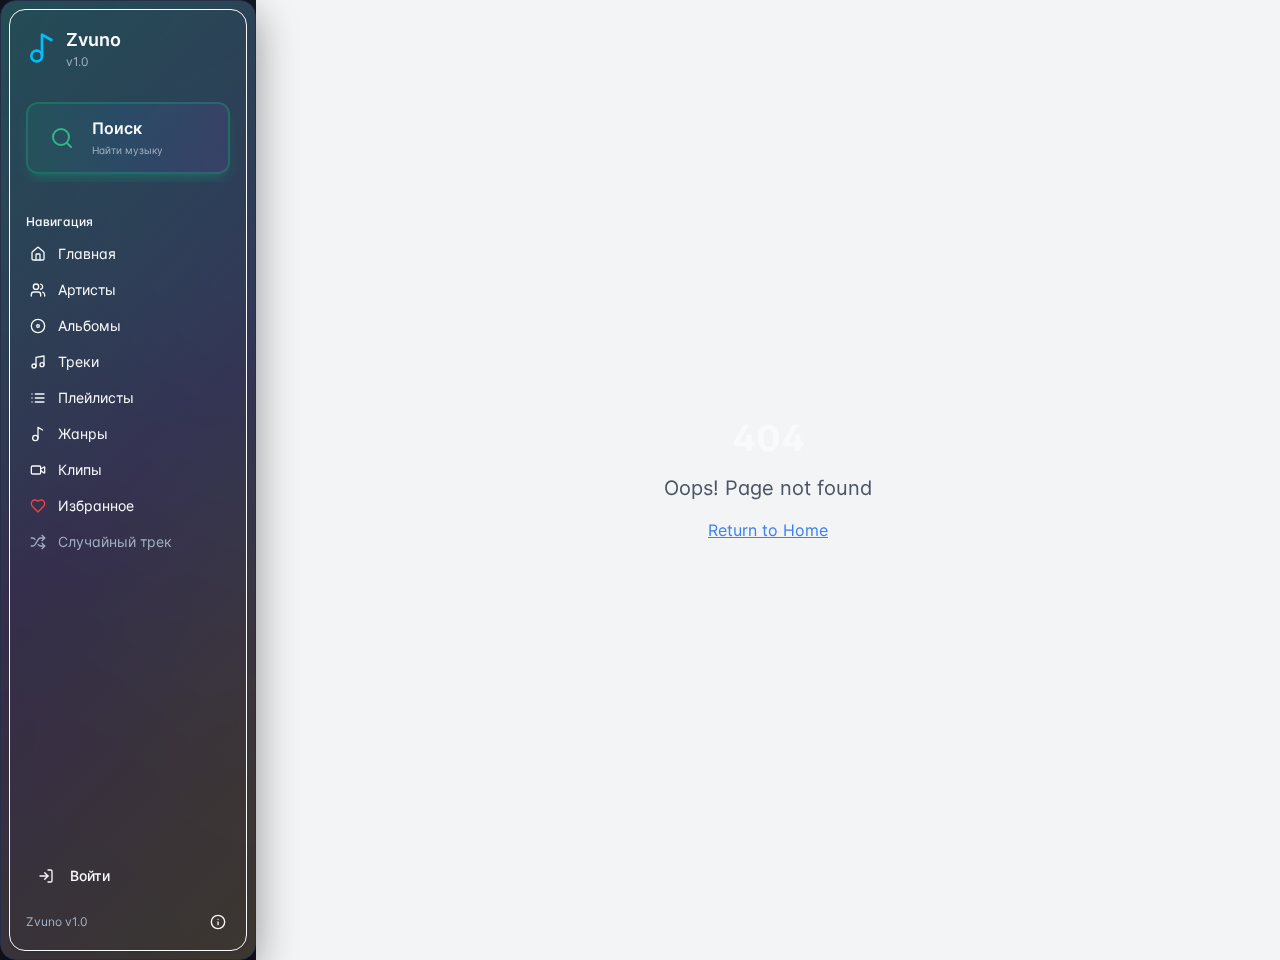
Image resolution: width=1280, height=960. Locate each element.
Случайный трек (115, 541)
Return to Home (768, 530)
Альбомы (89, 325)
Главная (87, 253)
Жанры (83, 433)
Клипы (80, 469)
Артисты (87, 289)
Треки (78, 361)
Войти (90, 875)
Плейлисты (96, 397)
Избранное (96, 505)
